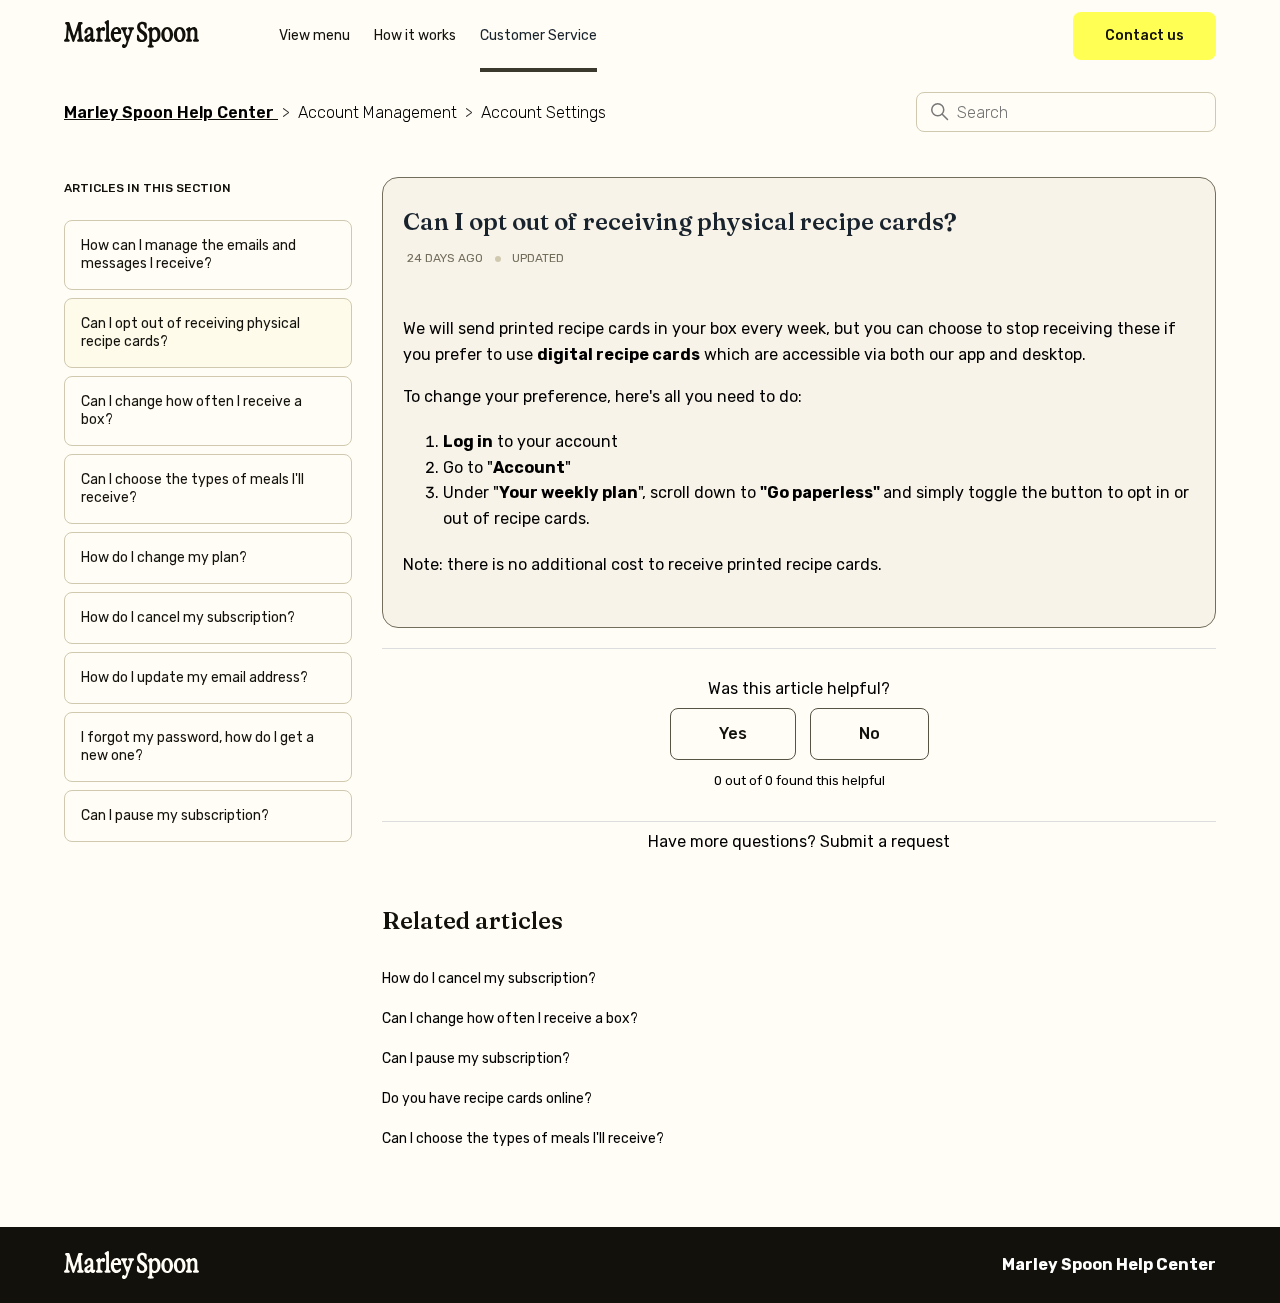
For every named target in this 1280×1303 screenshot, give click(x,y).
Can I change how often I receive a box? (191, 410)
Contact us (1144, 35)
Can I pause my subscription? (175, 815)
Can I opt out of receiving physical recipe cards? (190, 332)
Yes (733, 733)
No (869, 733)
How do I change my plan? (164, 557)
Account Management (377, 112)
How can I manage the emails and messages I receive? (188, 254)
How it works (415, 35)
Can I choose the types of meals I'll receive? (192, 488)
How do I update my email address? (194, 677)
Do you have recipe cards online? (487, 1098)
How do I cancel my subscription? (188, 617)
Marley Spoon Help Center (169, 112)
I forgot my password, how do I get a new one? (197, 746)
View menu (314, 35)
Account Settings (543, 112)
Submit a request (885, 841)
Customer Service (538, 35)
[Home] (131, 42)
